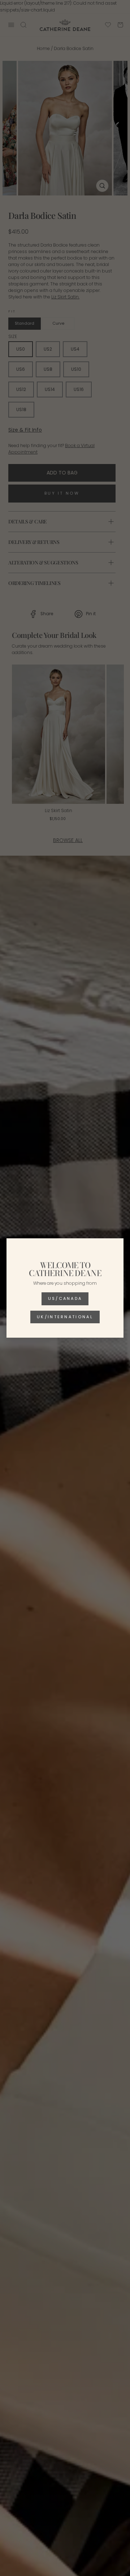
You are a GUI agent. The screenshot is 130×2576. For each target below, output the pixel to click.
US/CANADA (65, 1298)
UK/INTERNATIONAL (65, 1317)
